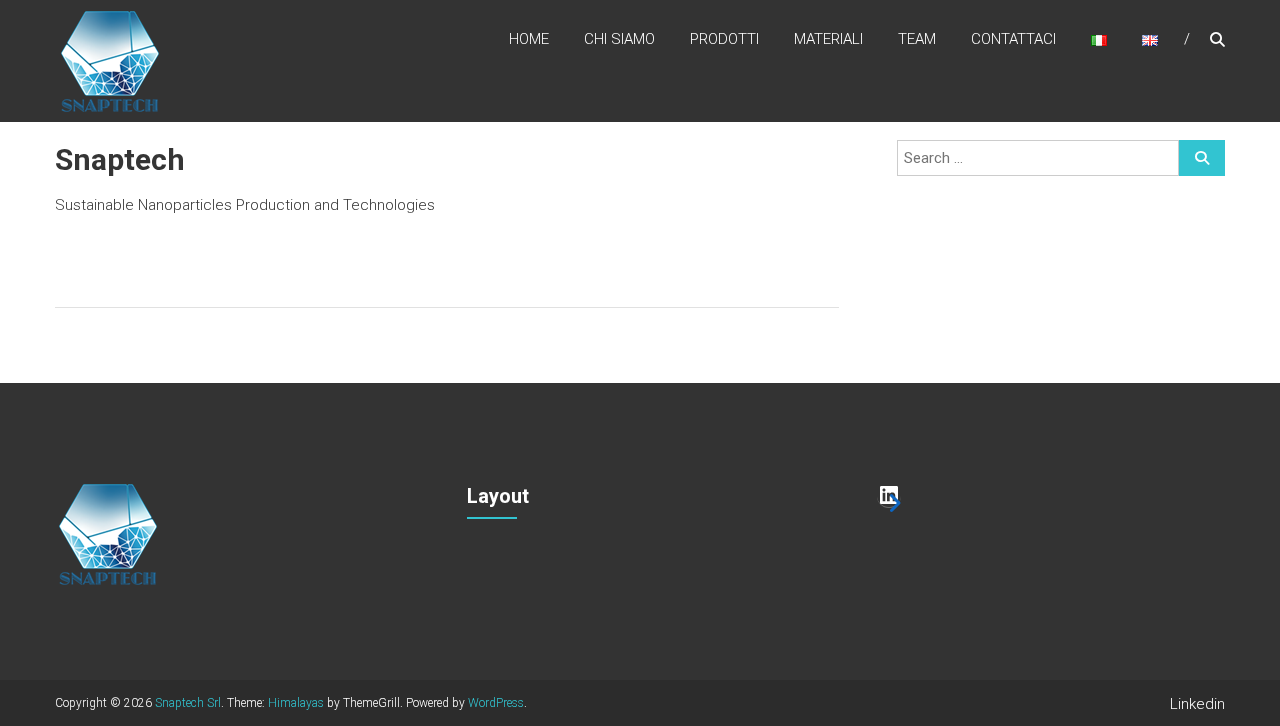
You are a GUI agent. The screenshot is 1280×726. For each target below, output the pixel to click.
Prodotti (724, 39)
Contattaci (1013, 39)
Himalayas (296, 703)
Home (529, 39)
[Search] (1202, 158)
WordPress (496, 703)
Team (917, 39)
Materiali (828, 39)
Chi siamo (619, 39)
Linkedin (1197, 704)
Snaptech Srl (188, 703)
